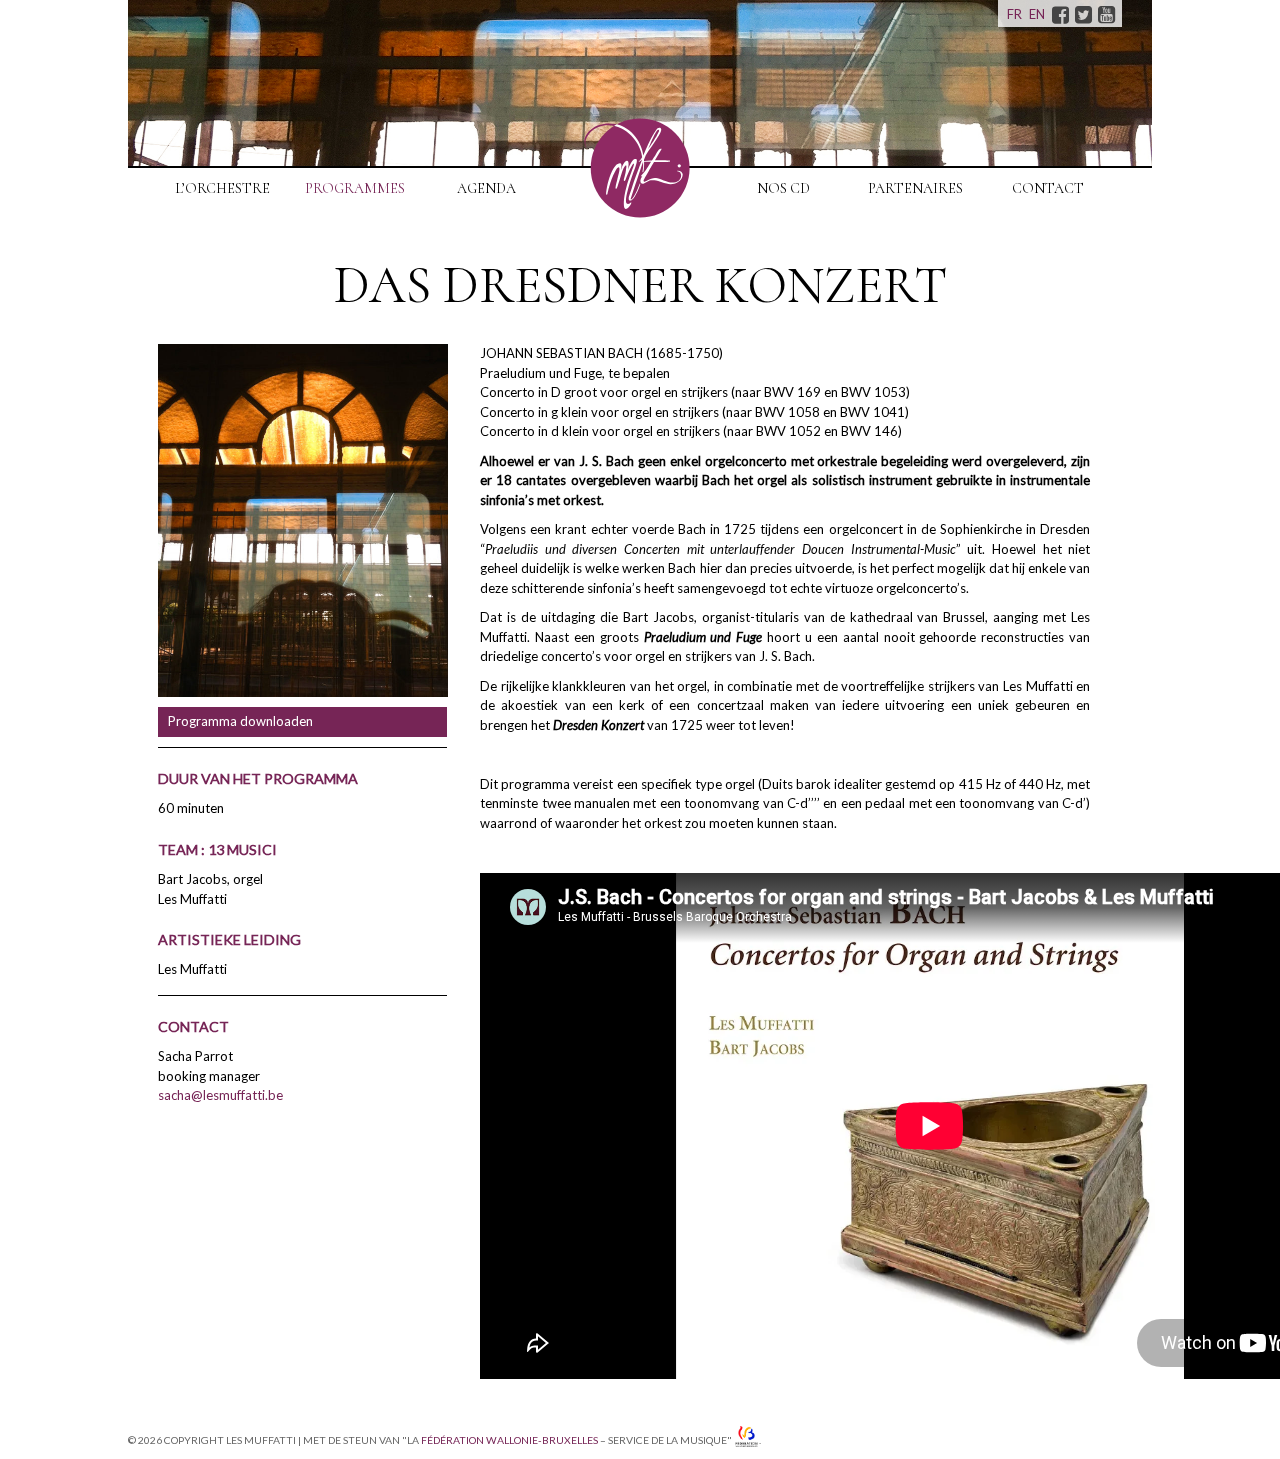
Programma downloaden (240, 721)
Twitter (1083, 14)
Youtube (1106, 14)
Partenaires (915, 188)
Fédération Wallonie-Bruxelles (509, 1441)
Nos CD (783, 188)
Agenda (486, 188)
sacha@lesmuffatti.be (220, 1095)
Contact (1048, 188)
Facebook (1060, 14)
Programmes (355, 188)
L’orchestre (222, 188)
